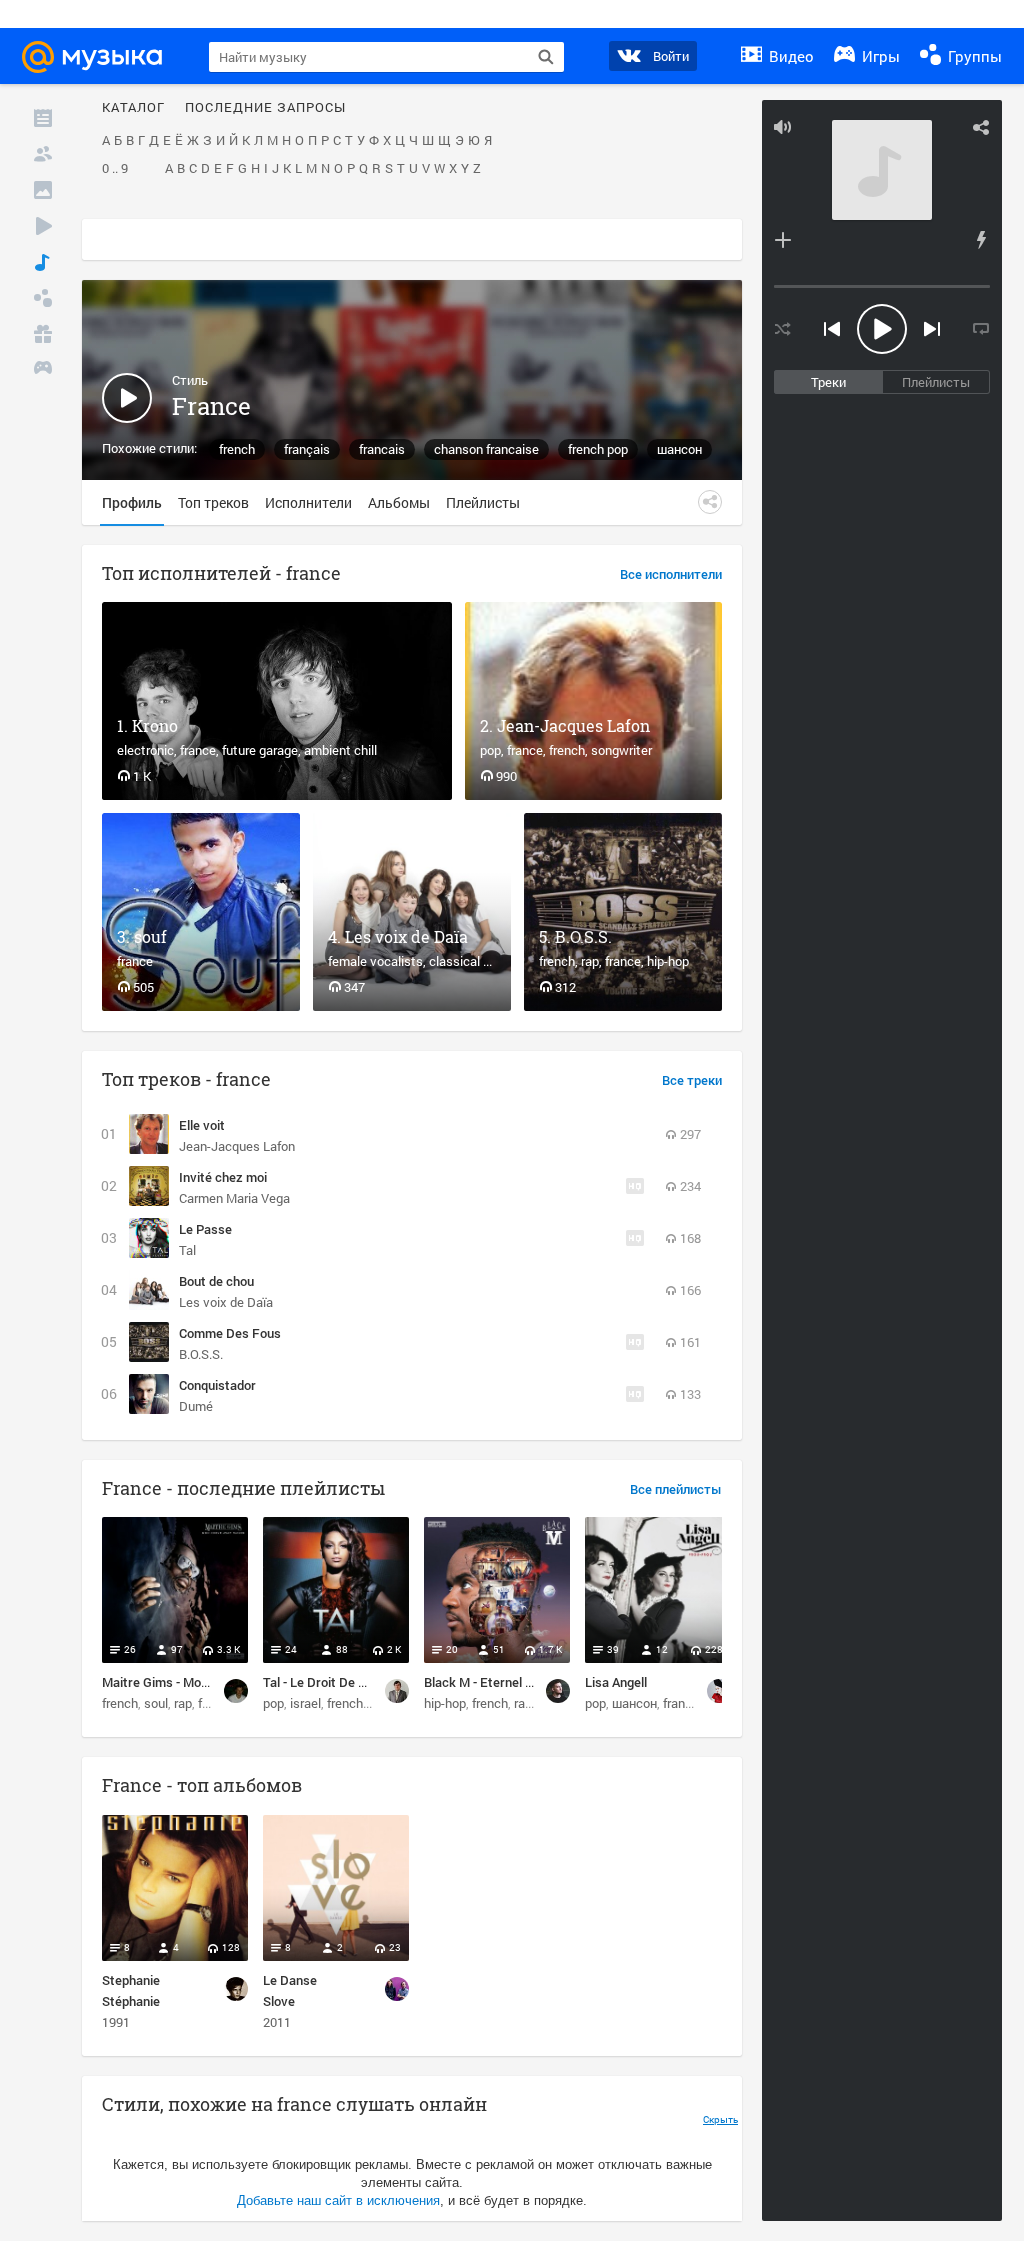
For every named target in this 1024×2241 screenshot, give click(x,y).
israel (305, 1703)
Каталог (133, 108)
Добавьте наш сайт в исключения (338, 2200)
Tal (187, 1250)
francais (382, 449)
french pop (598, 449)
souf (150, 936)
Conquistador (217, 1385)
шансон (679, 449)
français (307, 449)
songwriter (621, 750)
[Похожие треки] (981, 240)
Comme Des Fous (230, 1333)
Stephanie (131, 1980)
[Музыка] (43, 262)
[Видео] (43, 226)
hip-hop (668, 961)
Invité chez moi (223, 1177)
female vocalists (375, 961)
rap (590, 961)
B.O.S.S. (583, 936)
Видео (789, 56)
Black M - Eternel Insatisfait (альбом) (532, 1682)
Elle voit (202, 1125)
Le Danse (290, 1980)
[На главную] (101, 57)
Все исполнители (671, 575)
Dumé (196, 1406)
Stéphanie (131, 2001)
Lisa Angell (616, 1682)
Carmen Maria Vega (234, 1198)
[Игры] (43, 370)
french (237, 449)
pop (490, 750)
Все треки (692, 1081)
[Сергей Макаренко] (397, 1691)
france (198, 750)
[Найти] (546, 57)
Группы (973, 56)
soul (156, 1703)
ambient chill (340, 750)
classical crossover (484, 961)
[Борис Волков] (558, 1691)
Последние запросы (265, 108)
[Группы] (43, 298)
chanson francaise (486, 449)
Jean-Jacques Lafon (573, 725)
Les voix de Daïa (406, 936)
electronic (145, 750)
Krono (155, 725)
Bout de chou (216, 1281)
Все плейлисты (676, 1490)
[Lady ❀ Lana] (719, 1691)
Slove (279, 2001)
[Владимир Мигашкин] (236, 1691)
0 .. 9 (115, 169)
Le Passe (205, 1229)
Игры (879, 56)
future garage (260, 750)
